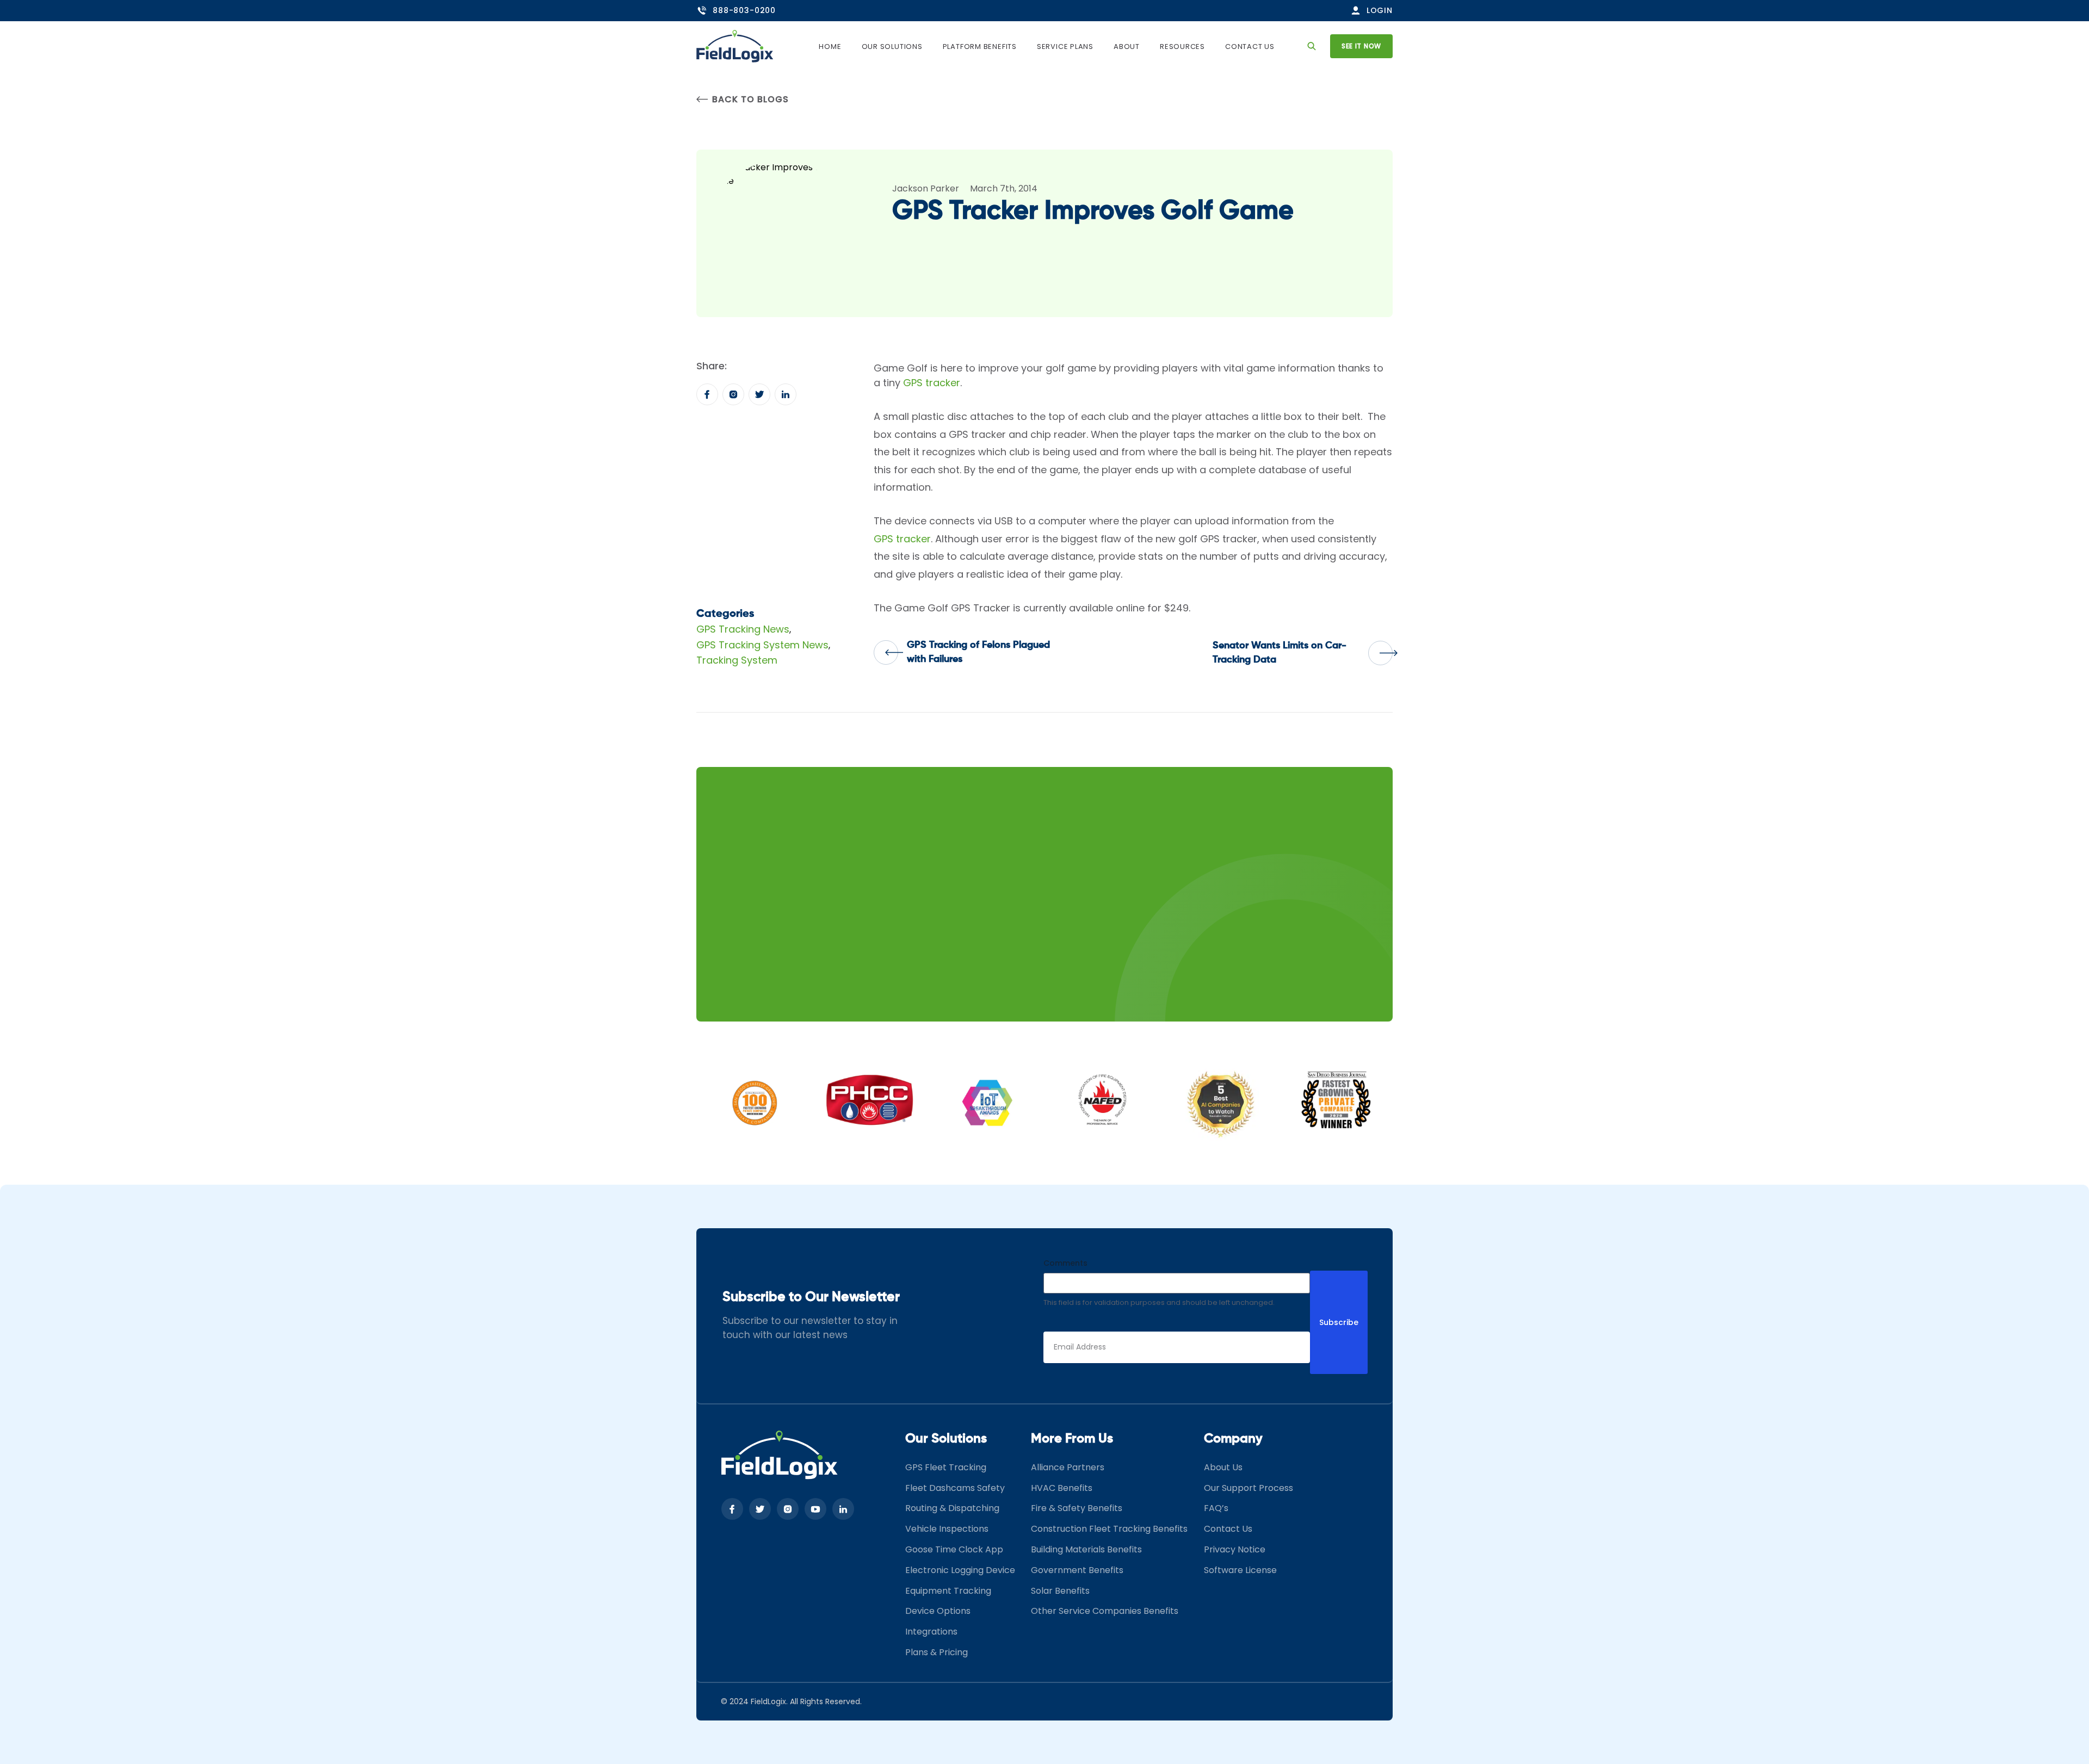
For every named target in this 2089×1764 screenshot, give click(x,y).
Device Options (938, 1611)
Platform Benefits (980, 47)
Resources (1182, 47)
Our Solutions (892, 47)
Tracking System (737, 660)
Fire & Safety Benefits (1077, 1508)
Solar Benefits (1060, 1591)
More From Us (1072, 1439)
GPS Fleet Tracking (946, 1467)
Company (1233, 1439)
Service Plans (1065, 47)
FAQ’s (1216, 1508)
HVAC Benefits (1062, 1488)
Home (830, 47)
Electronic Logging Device (960, 1570)
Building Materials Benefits (1086, 1549)
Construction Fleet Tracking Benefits (1109, 1529)
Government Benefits (1077, 1570)
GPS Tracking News (743, 629)
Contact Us (1250, 47)
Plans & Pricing (937, 1652)
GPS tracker (932, 383)
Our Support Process (1249, 1488)
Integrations (931, 1632)
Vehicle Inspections (947, 1529)
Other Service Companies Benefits (1105, 1611)
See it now (1361, 46)
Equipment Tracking (948, 1591)
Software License (1240, 1570)
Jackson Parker (926, 188)
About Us (1223, 1467)
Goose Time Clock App (954, 1549)
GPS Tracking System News (762, 645)
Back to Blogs (750, 99)
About (1127, 47)
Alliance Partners (1068, 1467)
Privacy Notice (1235, 1549)
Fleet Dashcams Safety (955, 1488)
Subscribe (1339, 1322)
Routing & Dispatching (952, 1508)
